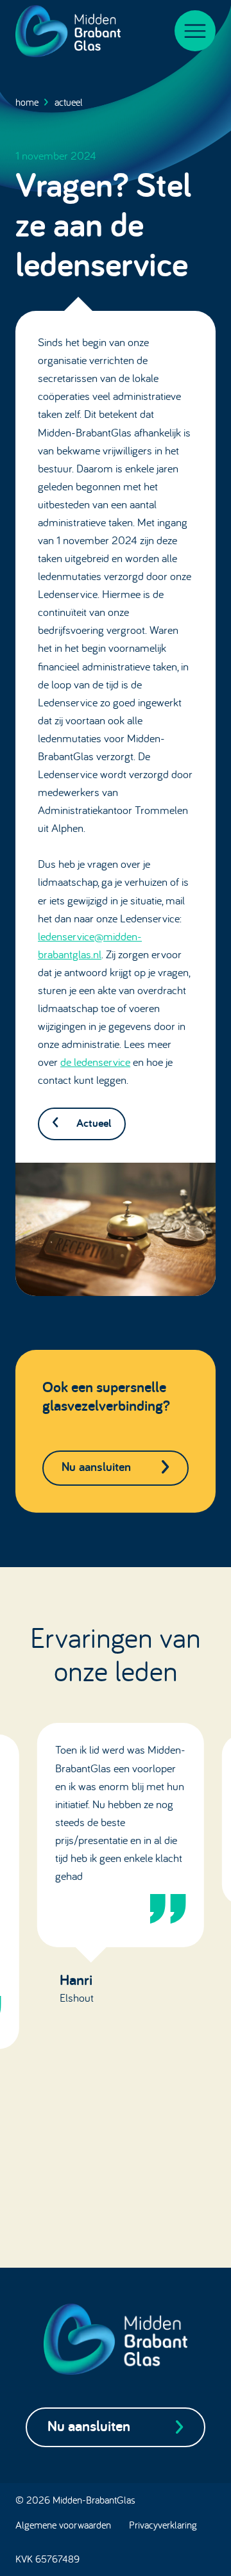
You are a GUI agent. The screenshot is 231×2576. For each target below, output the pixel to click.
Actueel (69, 102)
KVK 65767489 (47, 2559)
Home (27, 102)
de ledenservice (95, 1062)
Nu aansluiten (96, 1467)
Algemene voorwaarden (63, 2525)
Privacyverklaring (163, 2525)
